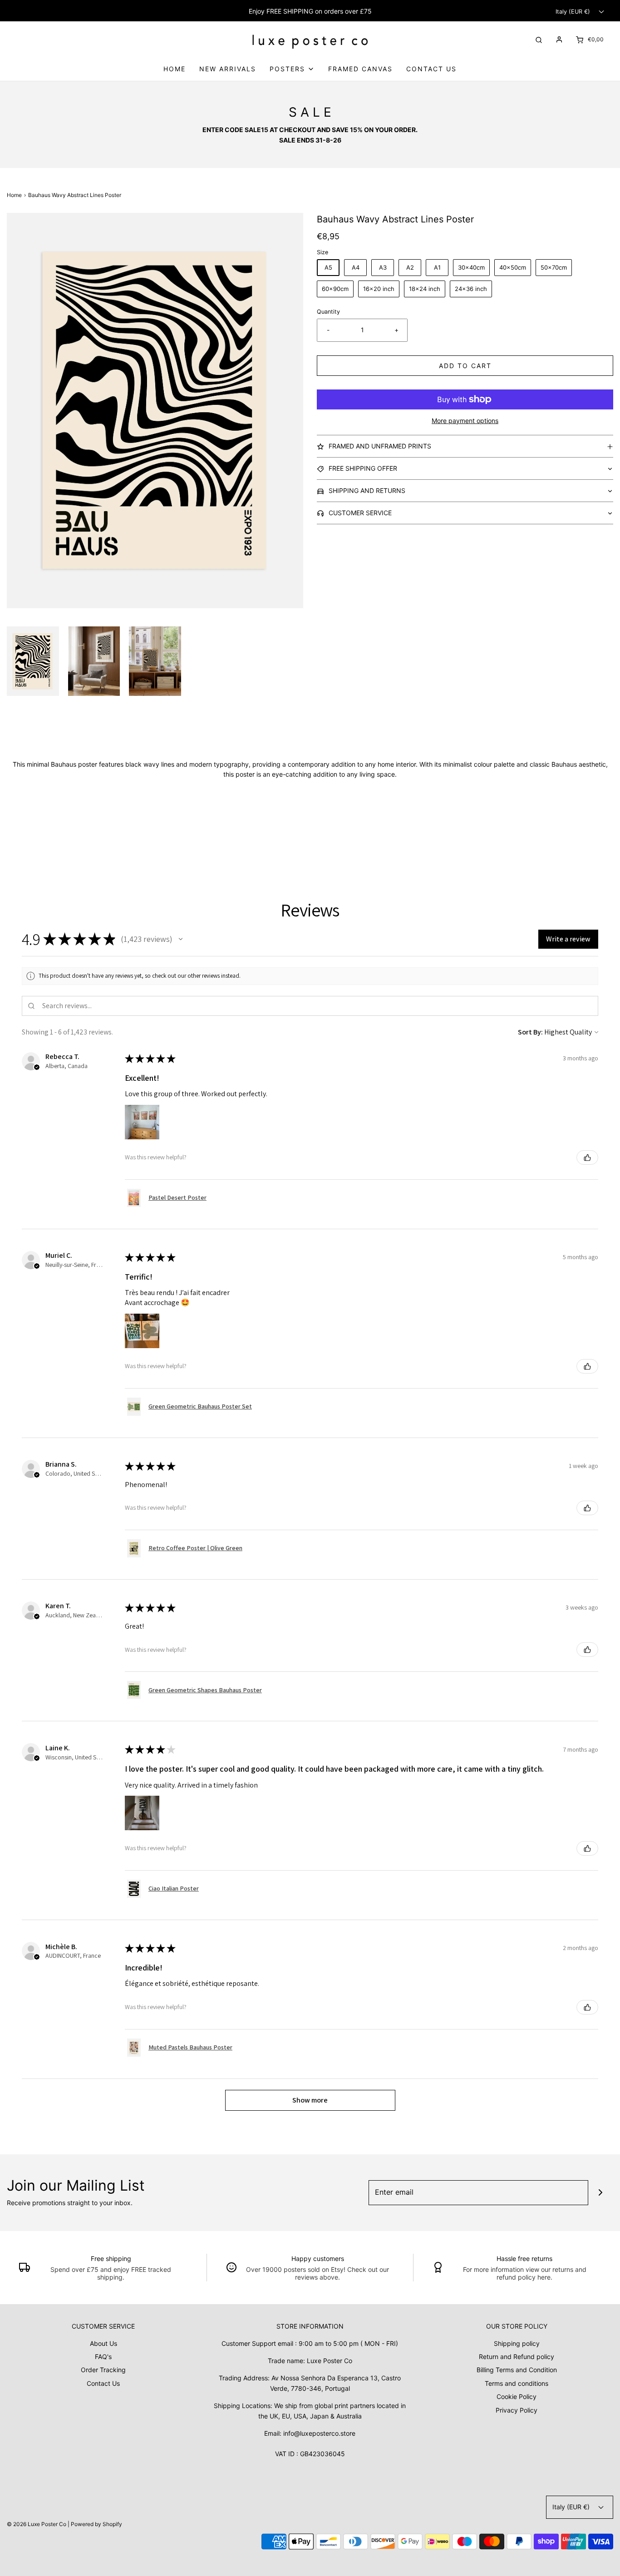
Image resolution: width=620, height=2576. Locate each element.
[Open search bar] (539, 39)
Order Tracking (103, 2370)
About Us (103, 2343)
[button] (33, 661)
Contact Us (431, 69)
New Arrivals (228, 69)
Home (175, 69)
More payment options (465, 421)
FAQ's (103, 2357)
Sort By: (530, 1032)
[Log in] (559, 39)
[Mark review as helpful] (587, 1157)
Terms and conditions (517, 2383)
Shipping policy (517, 2343)
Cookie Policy (517, 2396)
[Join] (601, 2193)
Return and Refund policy (517, 2357)
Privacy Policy (517, 2410)
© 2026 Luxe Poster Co (37, 2524)
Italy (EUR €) (574, 12)
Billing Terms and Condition (517, 2370)
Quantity (328, 312)
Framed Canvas (360, 69)
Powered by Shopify (96, 2524)
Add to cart (465, 366)
